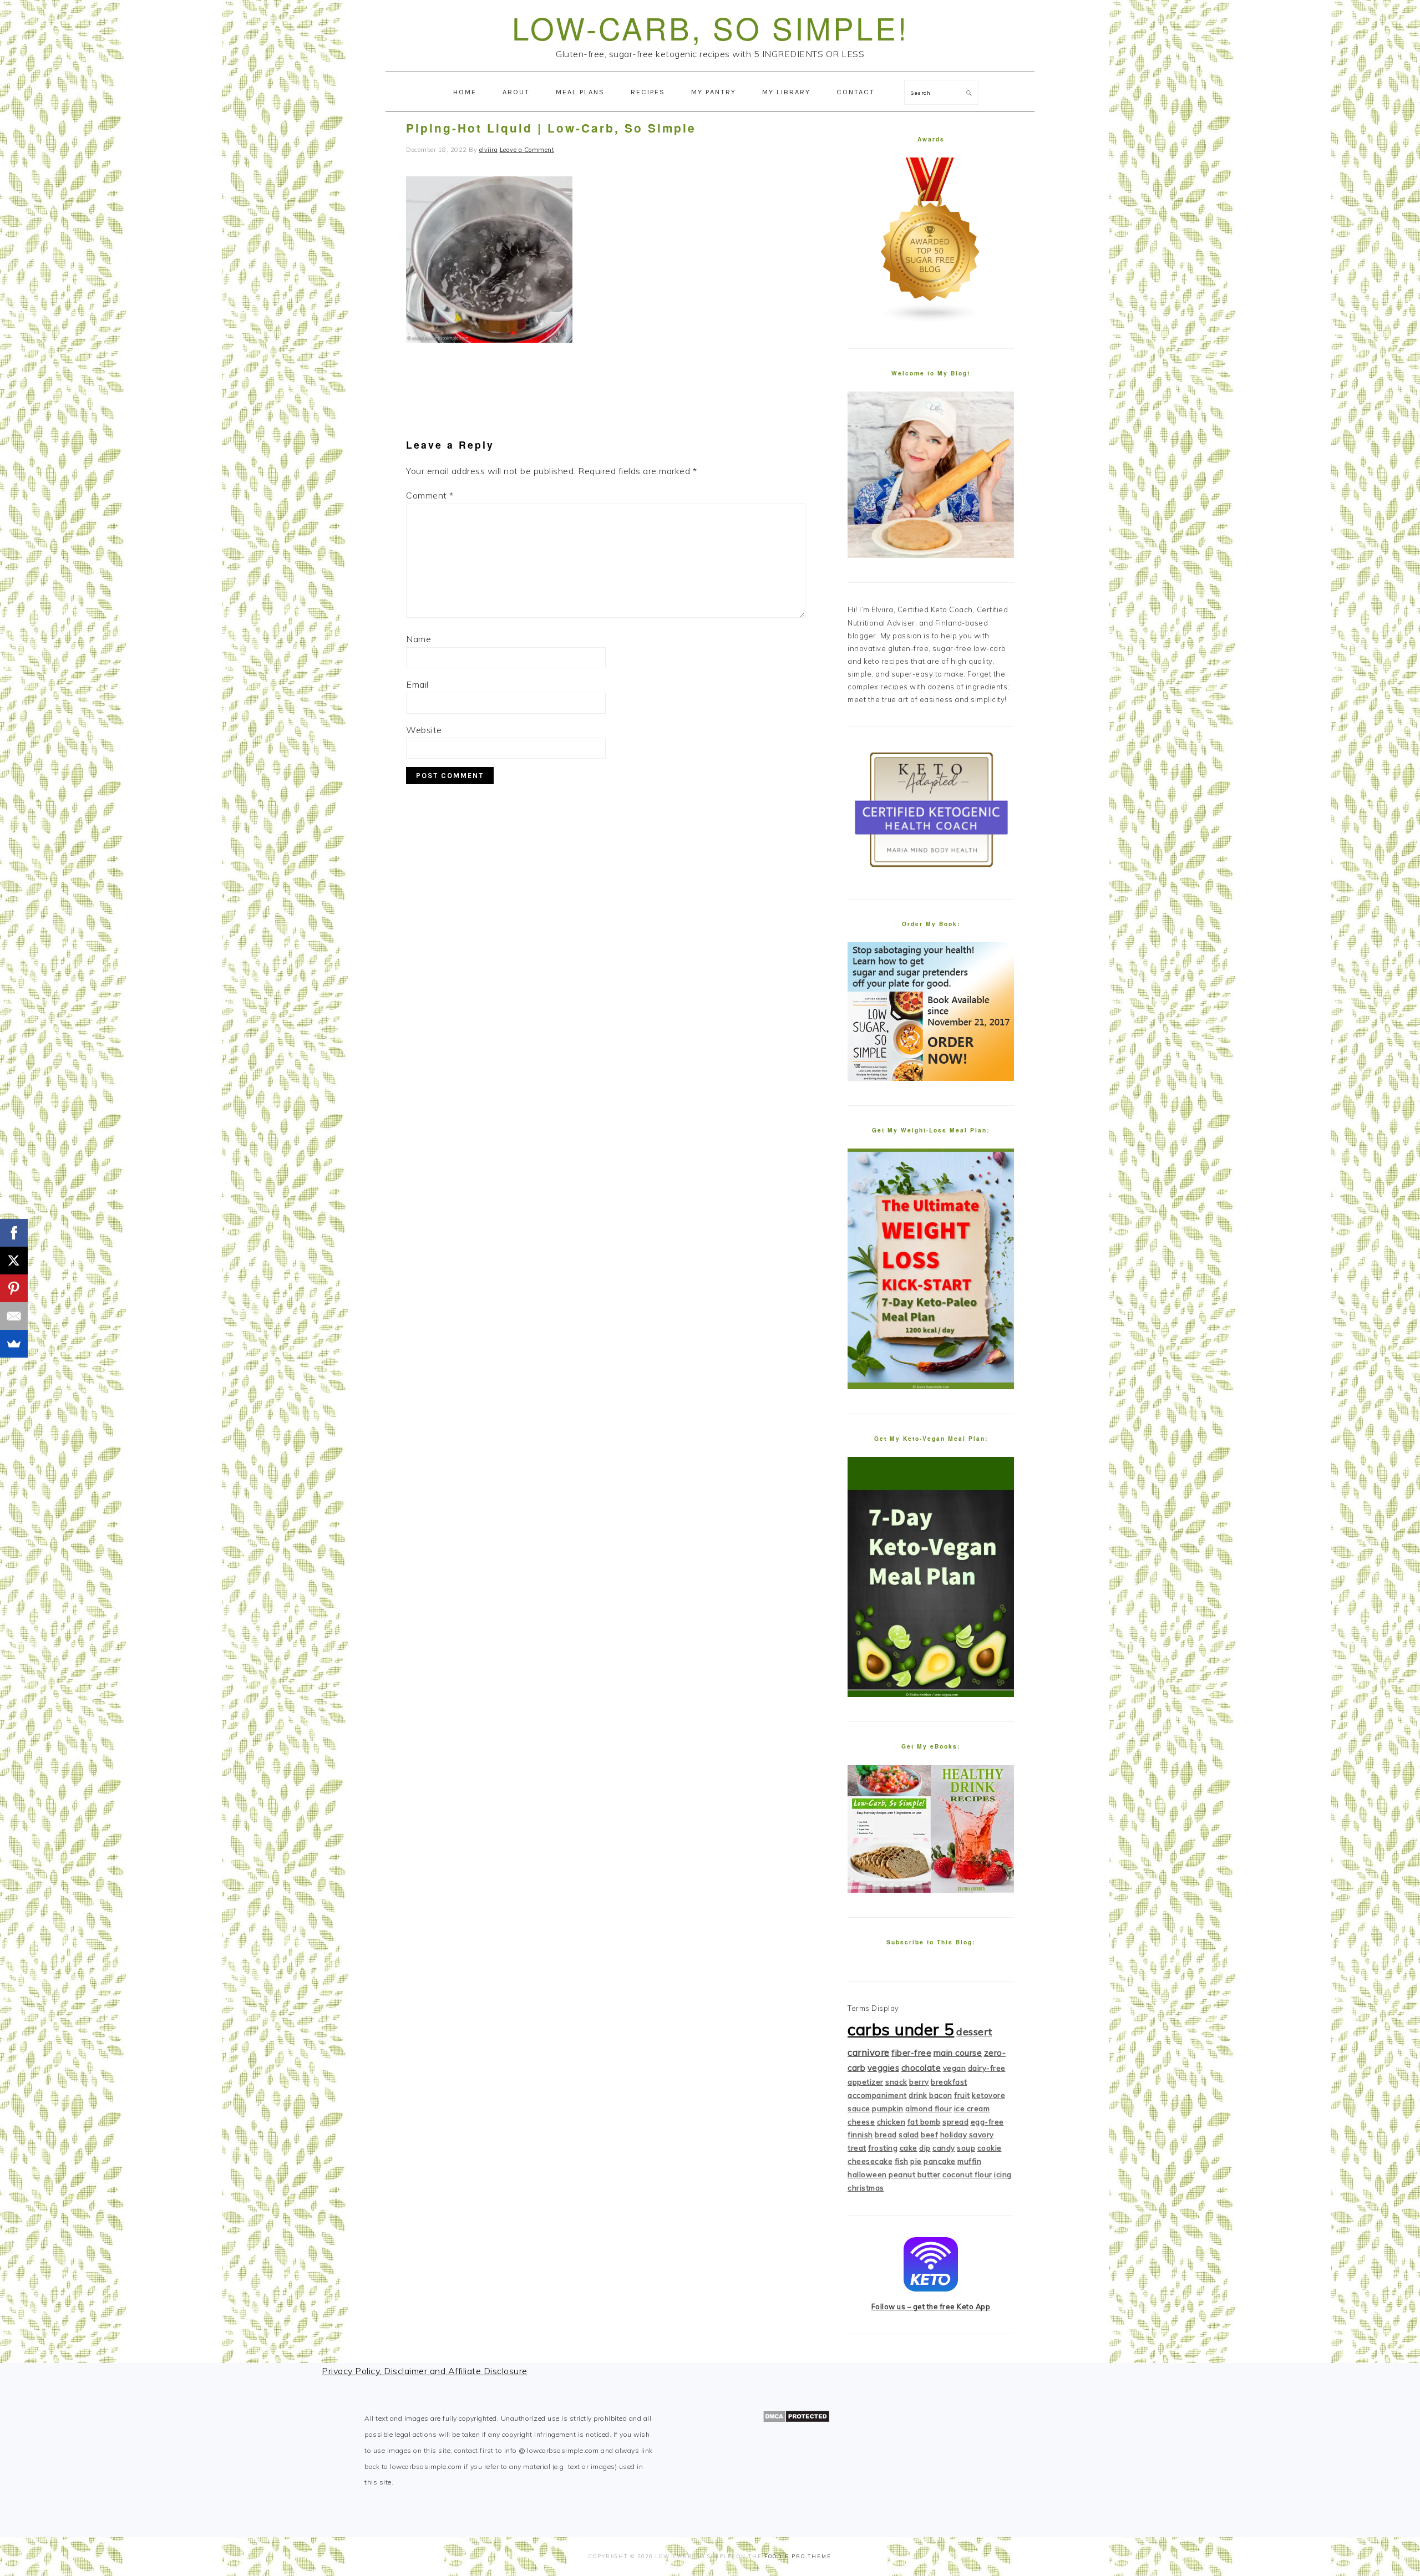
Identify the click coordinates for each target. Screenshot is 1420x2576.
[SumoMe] (14, 1344)
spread (955, 2122)
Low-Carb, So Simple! (710, 27)
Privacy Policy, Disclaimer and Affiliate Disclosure (425, 2371)
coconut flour (967, 2174)
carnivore (869, 2052)
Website (424, 730)
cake (909, 2148)
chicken (891, 2122)
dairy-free (987, 2068)
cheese (861, 2122)
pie (916, 2161)
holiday (954, 2135)
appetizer (866, 2082)
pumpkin (888, 2108)
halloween (867, 2174)
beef (929, 2135)
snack (896, 2082)
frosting (883, 2148)
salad (909, 2135)
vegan (955, 2068)
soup (966, 2148)
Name (419, 639)
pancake (940, 2161)
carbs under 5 (901, 2029)
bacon (941, 2095)
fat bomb (924, 2122)
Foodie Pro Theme (798, 2556)
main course (958, 2053)
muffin (969, 2161)
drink (918, 2095)
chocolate (921, 2068)
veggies (884, 2068)
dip (925, 2148)
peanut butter (915, 2174)
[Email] (14, 1316)
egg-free (987, 2122)
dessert (974, 2032)
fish (902, 2161)
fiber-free (911, 2053)
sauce (859, 2108)
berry (919, 2082)
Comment (430, 495)
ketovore (988, 2095)
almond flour (929, 2108)
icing (1003, 2174)
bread (886, 2135)
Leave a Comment (527, 150)
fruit (962, 2095)
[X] (14, 1261)
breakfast (949, 2082)
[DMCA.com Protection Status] (796, 2420)
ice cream (972, 2108)
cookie (990, 2148)
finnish (860, 2135)
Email (417, 684)
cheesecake (870, 2161)
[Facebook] (14, 1233)
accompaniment (877, 2095)
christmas (866, 2188)
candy (944, 2148)
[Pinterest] (14, 1288)
